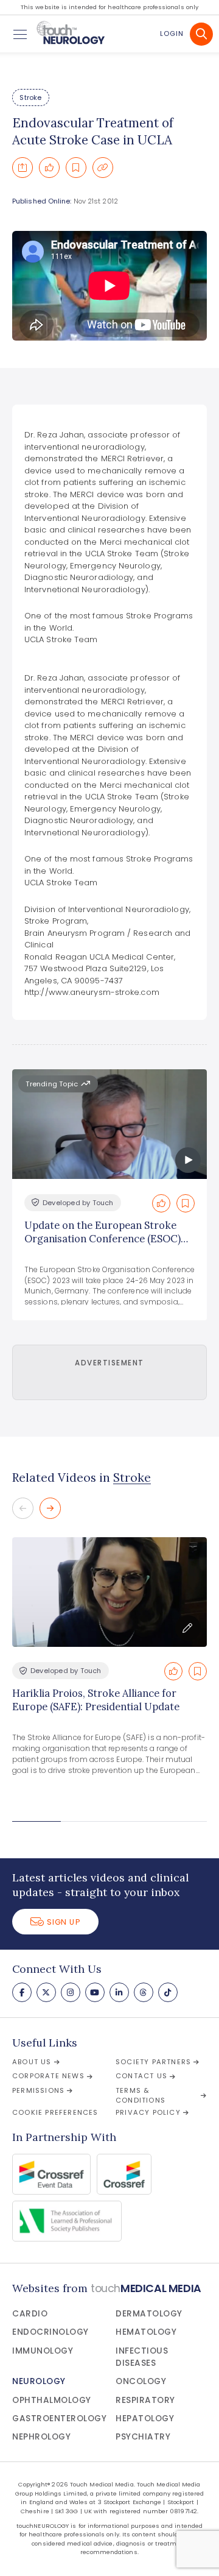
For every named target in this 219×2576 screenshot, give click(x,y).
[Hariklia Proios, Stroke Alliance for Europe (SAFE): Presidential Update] (109, 1592)
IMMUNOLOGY (43, 2351)
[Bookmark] (76, 168)
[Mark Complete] (49, 168)
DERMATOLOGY (149, 2314)
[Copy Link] (103, 168)
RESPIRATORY (145, 2400)
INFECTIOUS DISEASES (142, 2357)
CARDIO (30, 2314)
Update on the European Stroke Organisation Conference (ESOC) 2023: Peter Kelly (103, 1239)
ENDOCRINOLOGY (50, 2332)
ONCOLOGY (141, 2381)
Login (172, 34)
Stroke (30, 97)
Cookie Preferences (55, 2112)
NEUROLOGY (39, 2381)
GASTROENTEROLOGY (59, 2419)
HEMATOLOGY (146, 2332)
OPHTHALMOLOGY (52, 2400)
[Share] (23, 168)
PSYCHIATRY (143, 2437)
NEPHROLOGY (41, 2437)
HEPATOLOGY (145, 2419)
